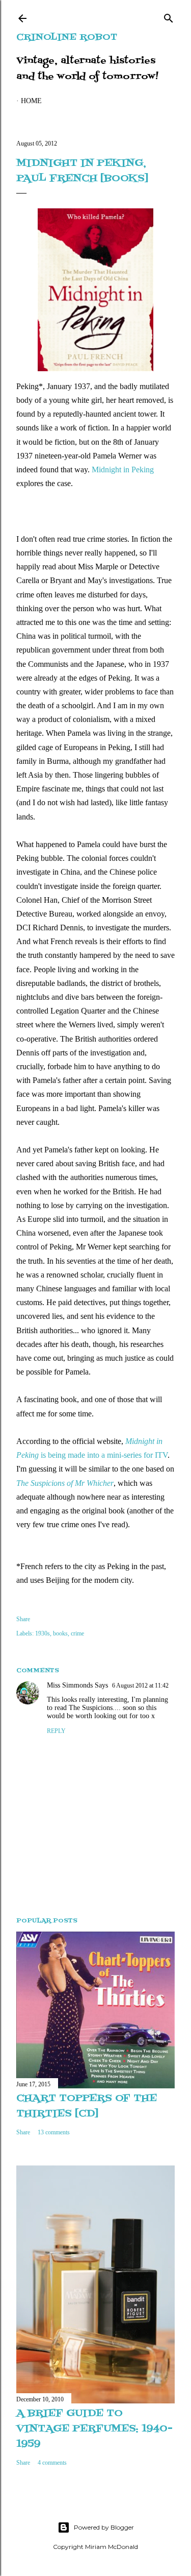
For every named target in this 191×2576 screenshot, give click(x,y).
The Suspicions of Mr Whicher (65, 1483)
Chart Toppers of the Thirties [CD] (87, 2106)
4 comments (52, 2463)
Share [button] (23, 1619)
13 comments (54, 2132)
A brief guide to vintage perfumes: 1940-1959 (94, 2429)
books (60, 1633)
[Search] (169, 16)
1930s (43, 1633)
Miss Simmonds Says (77, 1685)
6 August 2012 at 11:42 (140, 1686)
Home (31, 101)
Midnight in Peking (123, 470)
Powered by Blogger (104, 2527)
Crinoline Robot (67, 38)
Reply (56, 1731)
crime (77, 1633)
